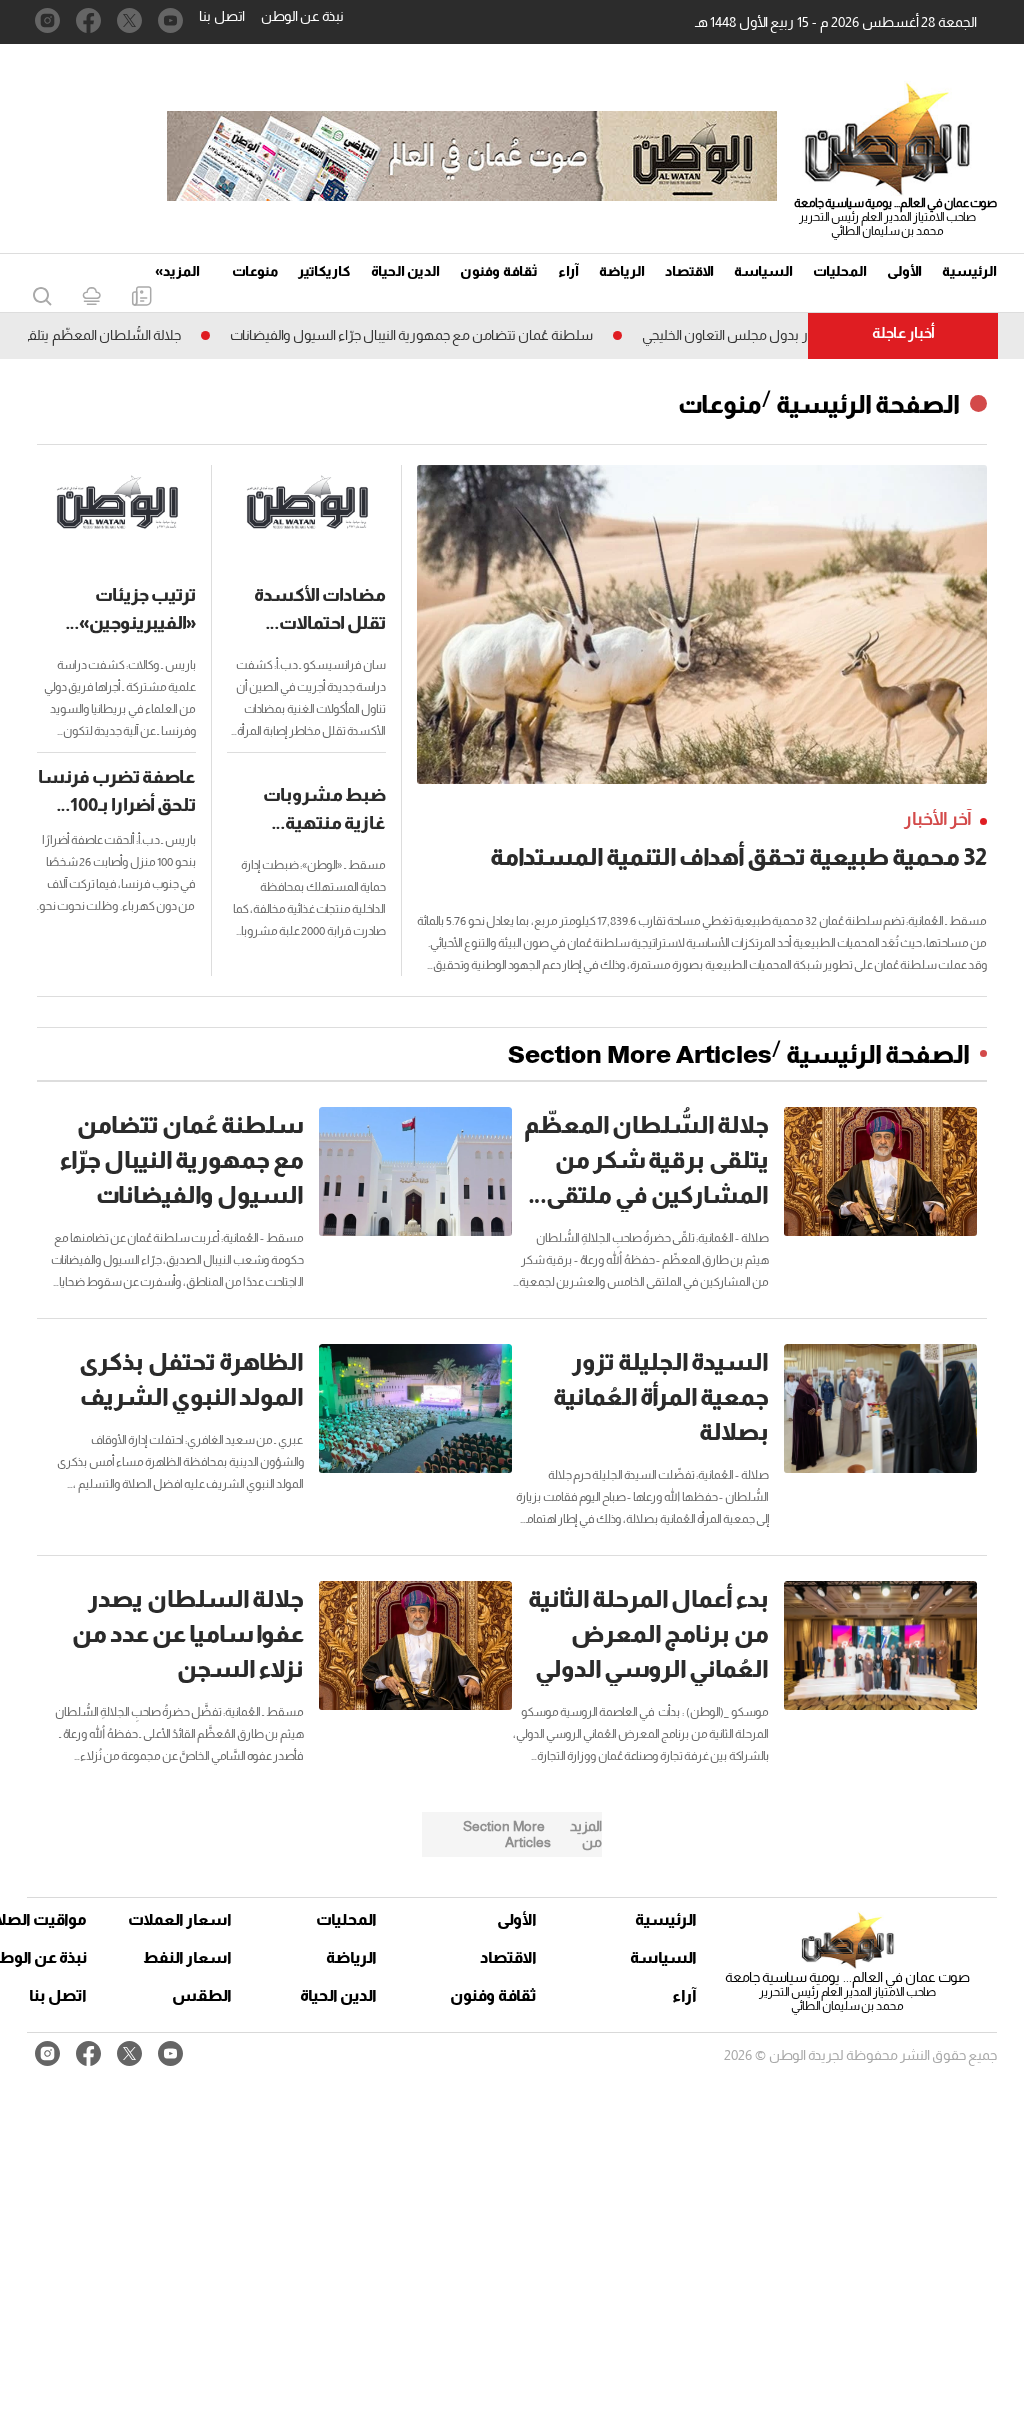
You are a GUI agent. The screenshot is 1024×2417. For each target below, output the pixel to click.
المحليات (840, 271)
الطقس (202, 1995)
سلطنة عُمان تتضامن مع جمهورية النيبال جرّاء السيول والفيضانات (456, 335)
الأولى (904, 271)
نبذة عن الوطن (302, 16)
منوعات (255, 271)
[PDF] (141, 297)
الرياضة (622, 271)
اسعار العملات (182, 1919)
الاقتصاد (689, 271)
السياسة (763, 271)
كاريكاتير (324, 271)
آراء (568, 271)
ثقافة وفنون (499, 271)
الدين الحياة (405, 271)
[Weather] (91, 297)
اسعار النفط (187, 1957)
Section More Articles (640, 1054)
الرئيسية (969, 271)
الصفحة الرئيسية (868, 404)
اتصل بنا (222, 16)
